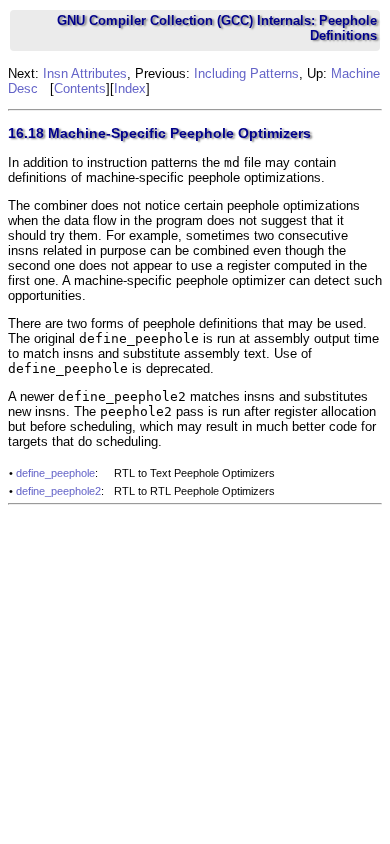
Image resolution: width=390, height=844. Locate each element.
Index (130, 88)
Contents (80, 88)
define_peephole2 (58, 491)
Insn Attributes (85, 73)
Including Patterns (246, 73)
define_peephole (55, 473)
